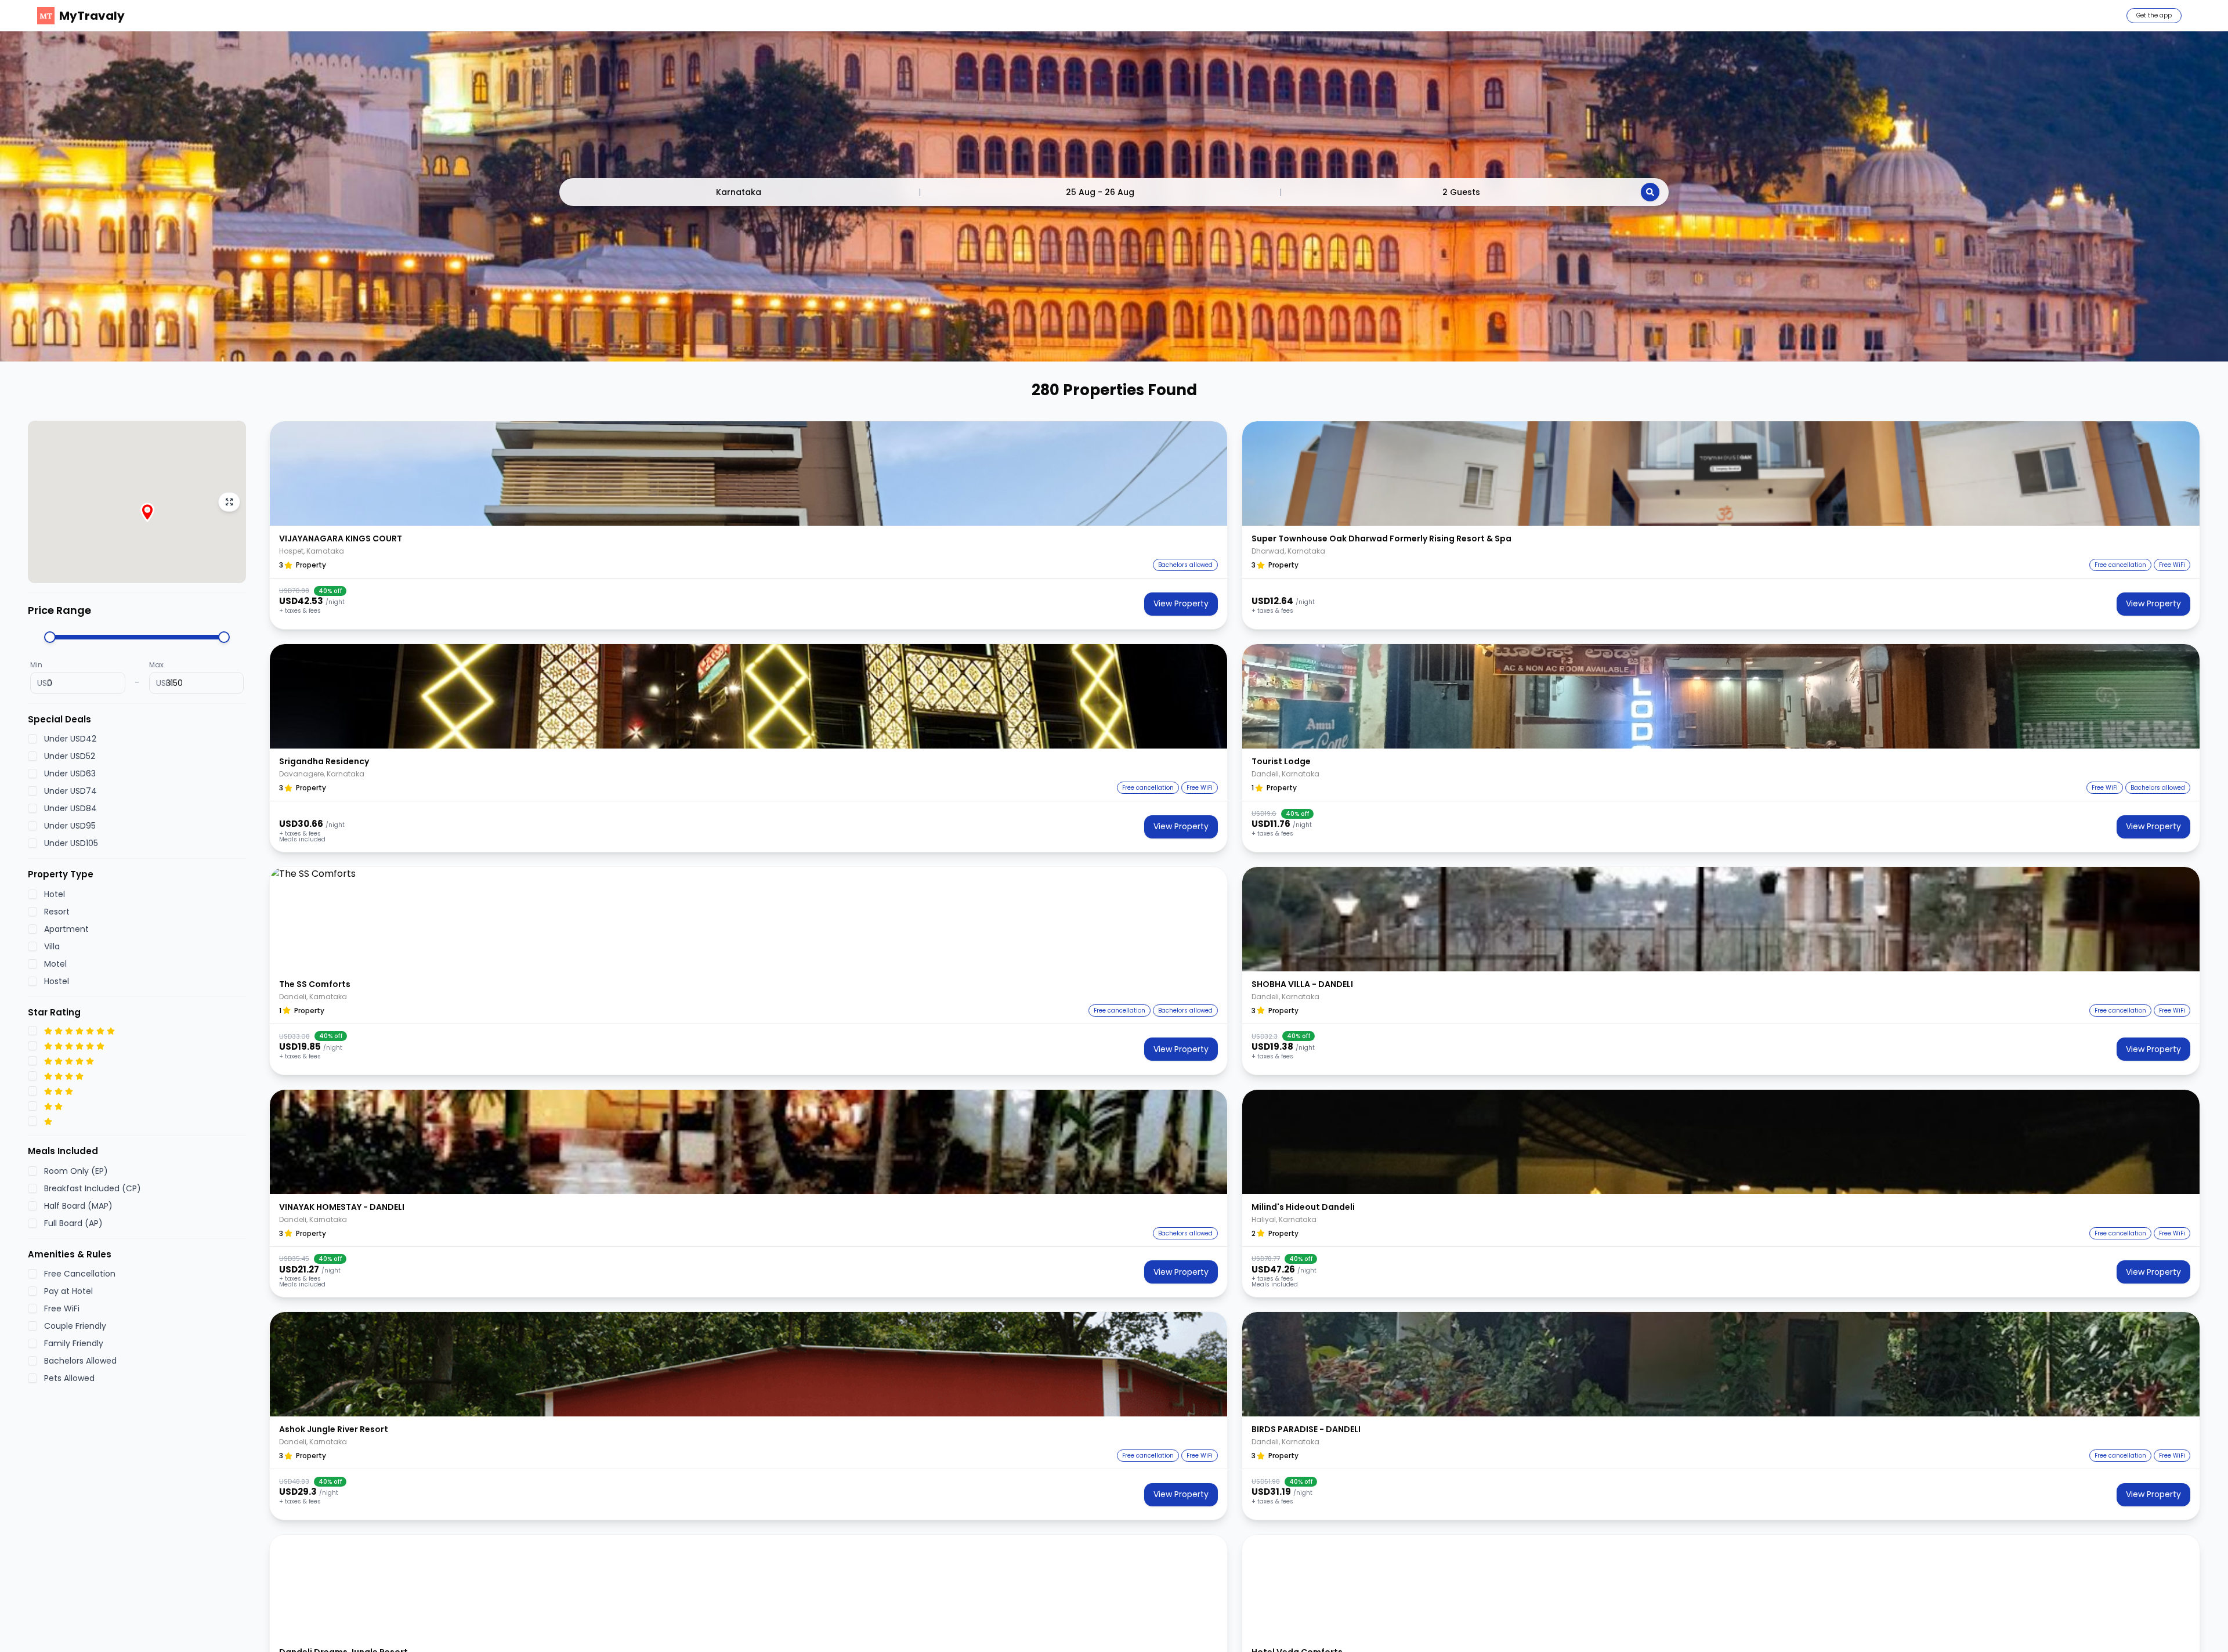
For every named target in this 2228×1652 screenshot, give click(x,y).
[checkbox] (32, 739)
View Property (1181, 603)
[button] (748, 473)
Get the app (2154, 15)
